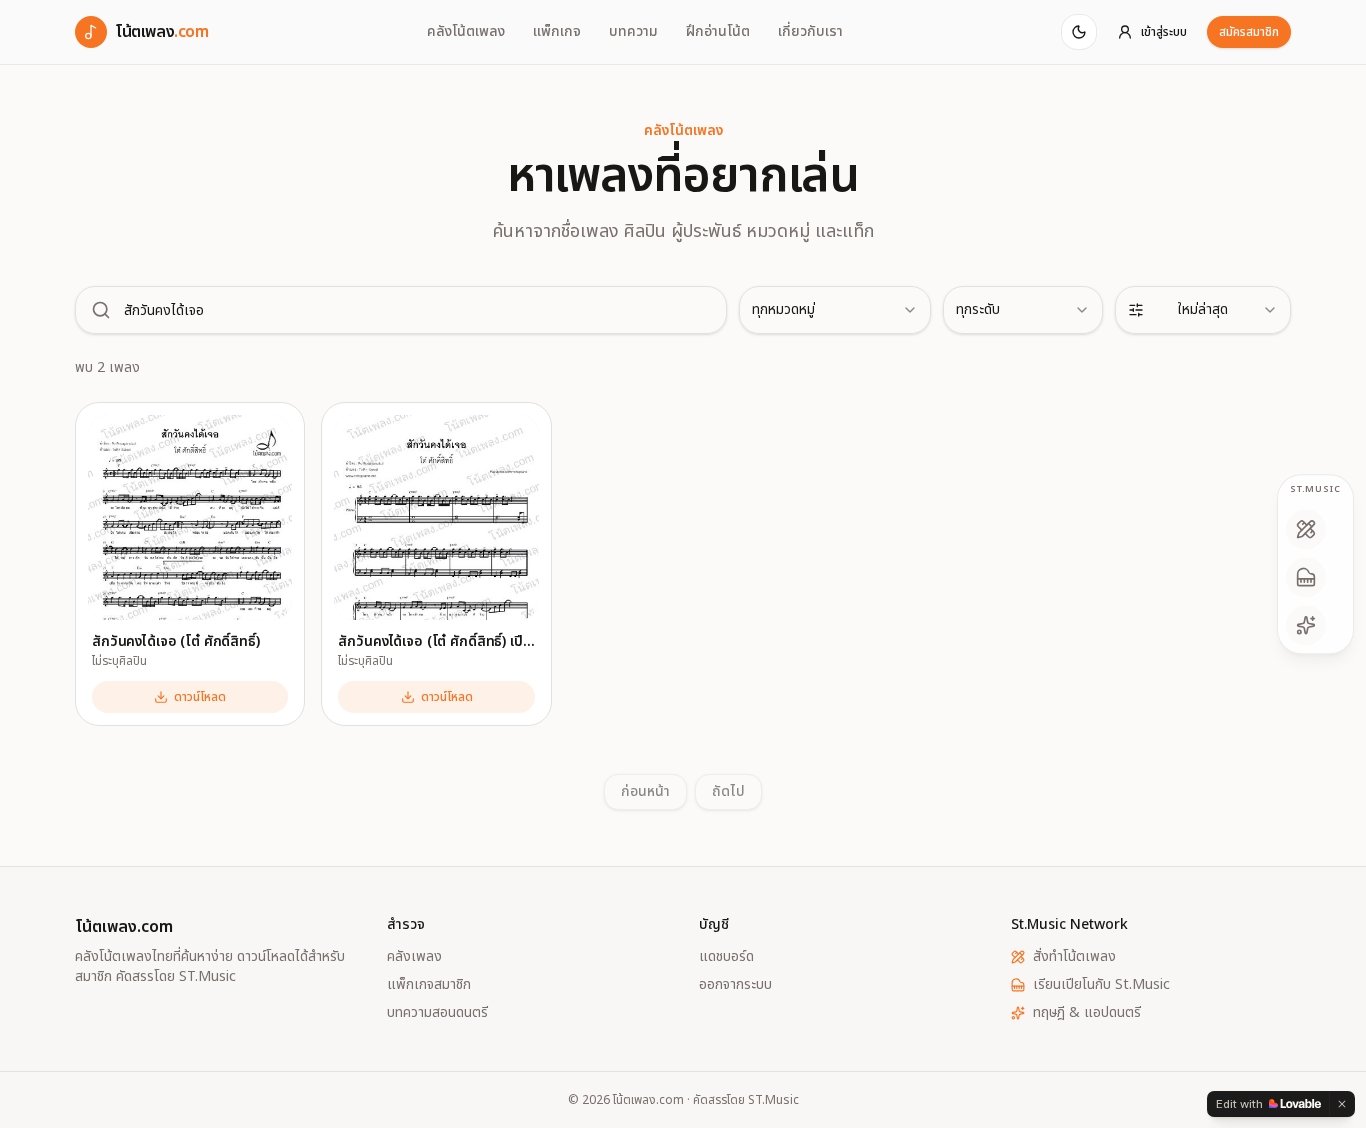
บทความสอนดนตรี (437, 1013)
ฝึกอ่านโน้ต (718, 32)
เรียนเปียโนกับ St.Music (1101, 985)
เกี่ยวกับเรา (810, 32)
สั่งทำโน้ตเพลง (1074, 957)
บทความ (633, 32)
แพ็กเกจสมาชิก (429, 985)
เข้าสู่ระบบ (1164, 32)
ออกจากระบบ (735, 985)
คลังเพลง (414, 957)
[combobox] (835, 310)
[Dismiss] (1342, 1104)
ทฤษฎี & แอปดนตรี (1087, 1013)
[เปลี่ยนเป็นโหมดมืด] (1079, 32)
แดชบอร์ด (726, 957)
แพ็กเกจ (557, 32)
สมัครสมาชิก (1249, 32)
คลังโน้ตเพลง (466, 32)
